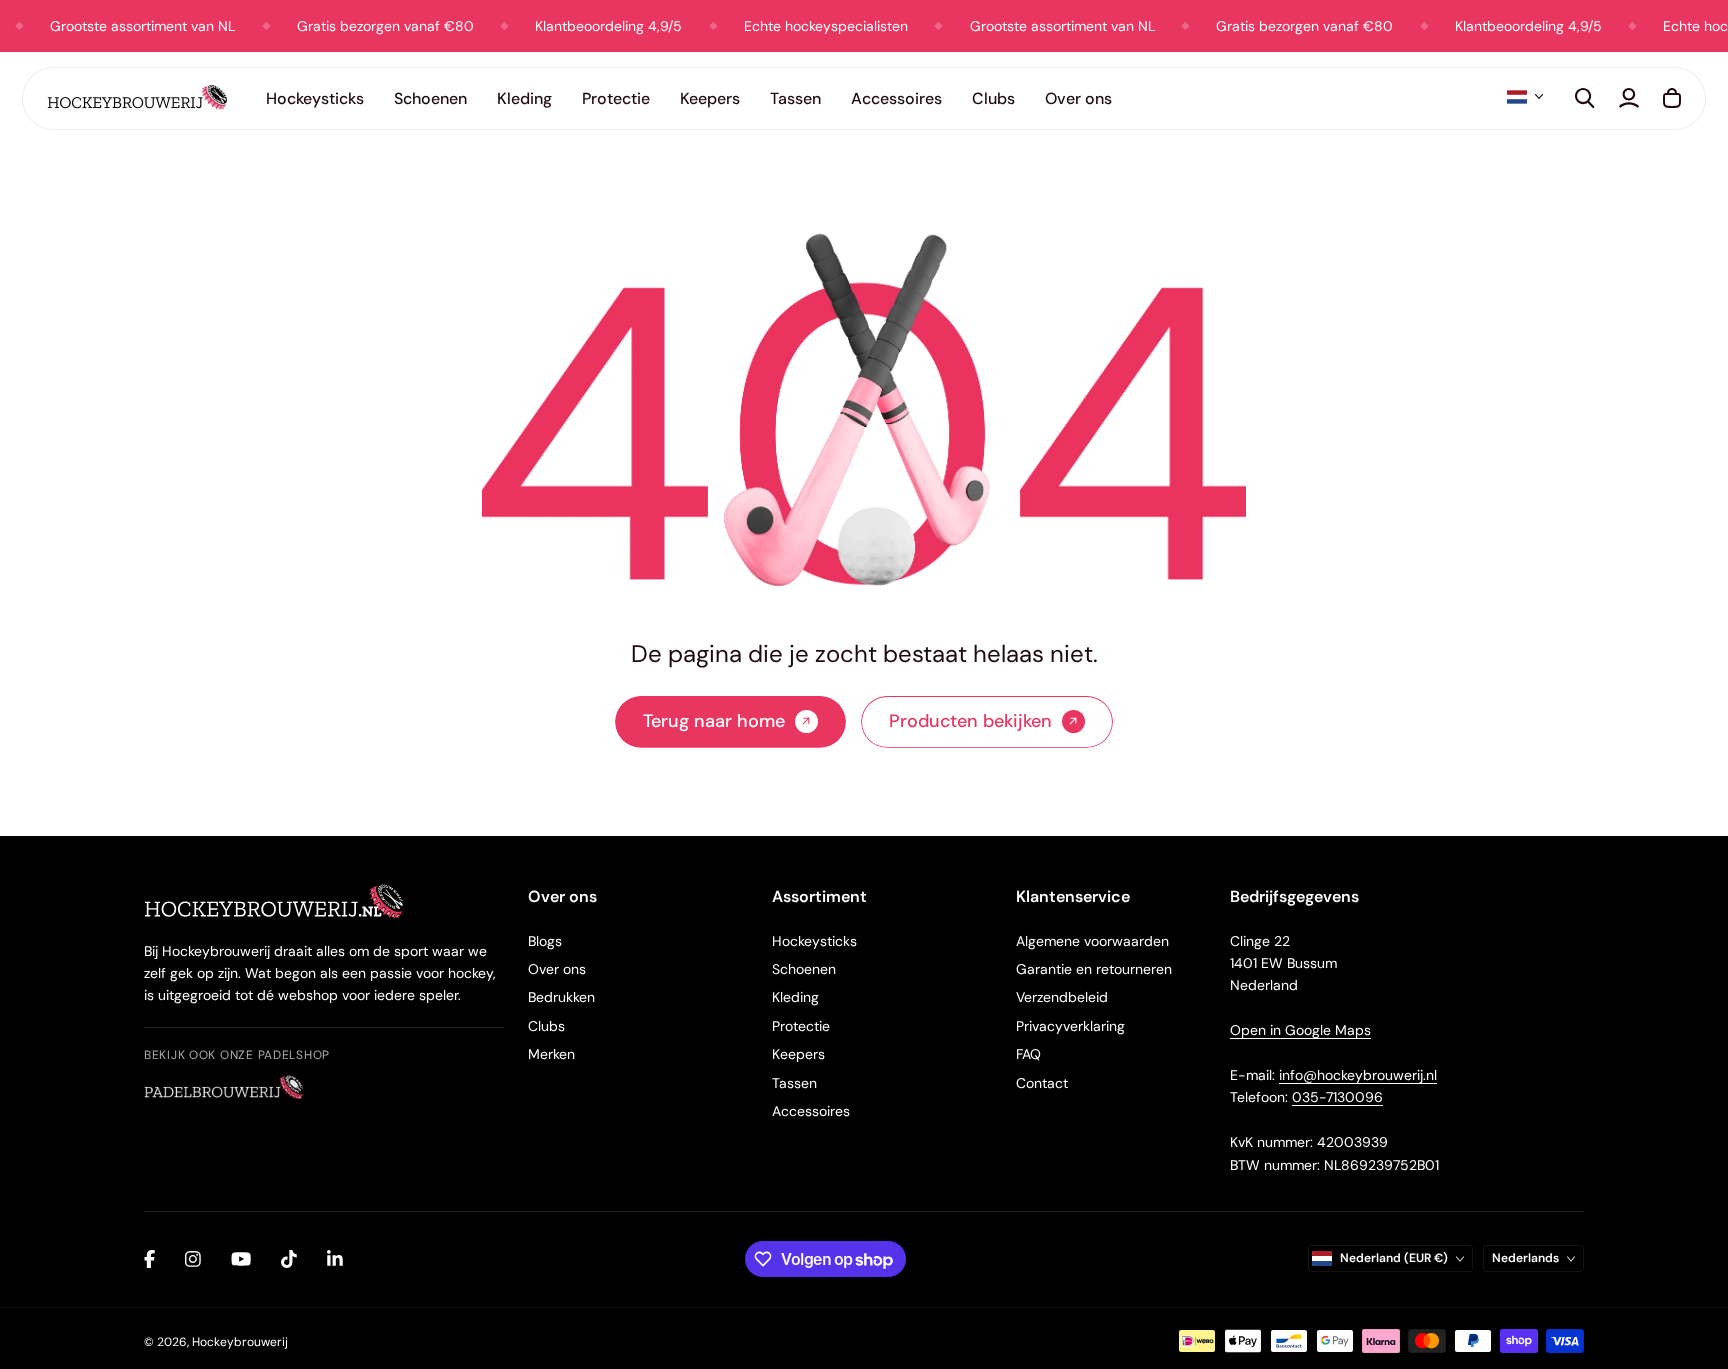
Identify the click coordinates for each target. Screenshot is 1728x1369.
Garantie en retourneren (1094, 969)
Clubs (546, 1026)
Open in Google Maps (1300, 1030)
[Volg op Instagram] (193, 1259)
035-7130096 (1337, 1097)
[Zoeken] (1585, 98)
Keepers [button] (710, 98)
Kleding (795, 997)
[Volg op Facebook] (149, 1259)
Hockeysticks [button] (315, 98)
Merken (551, 1054)
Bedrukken (561, 997)
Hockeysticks (814, 941)
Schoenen (804, 969)
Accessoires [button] (896, 98)
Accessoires (811, 1111)
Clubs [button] (993, 98)
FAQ (1028, 1054)
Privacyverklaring (1070, 1026)
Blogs (545, 941)
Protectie (801, 1026)
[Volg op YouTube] (241, 1259)
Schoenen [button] (430, 98)
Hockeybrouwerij (240, 1342)
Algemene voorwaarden (1092, 941)
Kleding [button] (524, 98)
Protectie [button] (616, 98)
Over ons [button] (1078, 98)
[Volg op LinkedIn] (335, 1259)
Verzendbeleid (1062, 997)
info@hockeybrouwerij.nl (1358, 1075)
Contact (1042, 1083)
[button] (1525, 97)
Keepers (798, 1054)
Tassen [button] (795, 98)
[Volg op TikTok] (289, 1259)
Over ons (557, 969)
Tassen (794, 1083)
